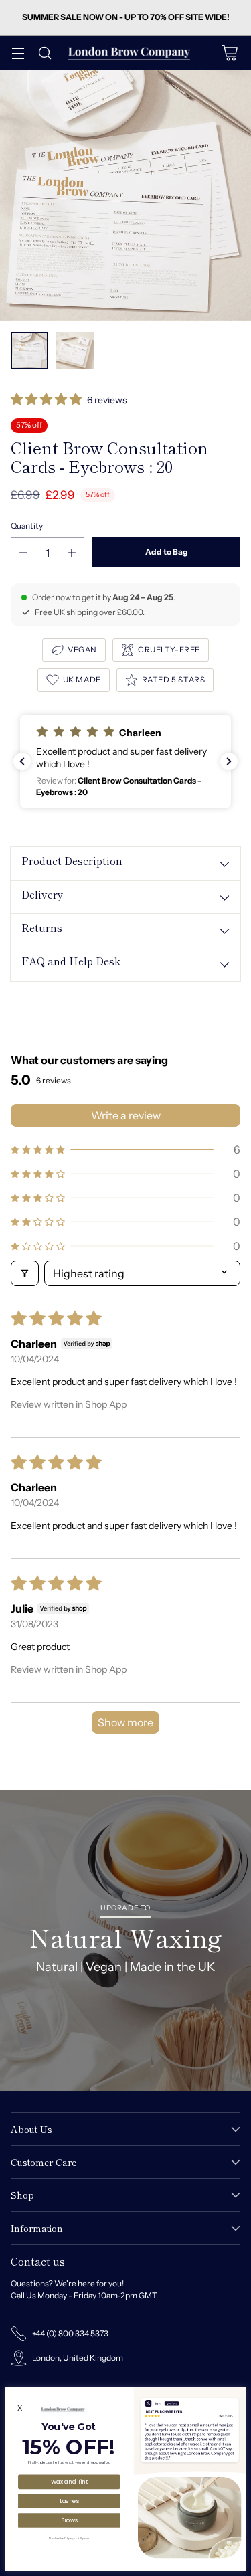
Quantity (27, 526)
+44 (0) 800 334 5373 (70, 2333)
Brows (70, 2520)
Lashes (70, 2500)
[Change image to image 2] (75, 351)
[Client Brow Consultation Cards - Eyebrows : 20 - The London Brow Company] (125, 196)
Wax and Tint (70, 2482)
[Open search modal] (45, 53)
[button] (47, 400)
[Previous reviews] (22, 761)
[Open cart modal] (229, 53)
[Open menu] (18, 53)
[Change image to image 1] (29, 351)
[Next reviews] (229, 761)
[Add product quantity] (72, 552)
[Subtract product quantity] (23, 552)
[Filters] (25, 1273)
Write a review (126, 1115)
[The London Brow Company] (129, 53)
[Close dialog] (240, 2393)
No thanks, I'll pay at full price (69, 2538)
